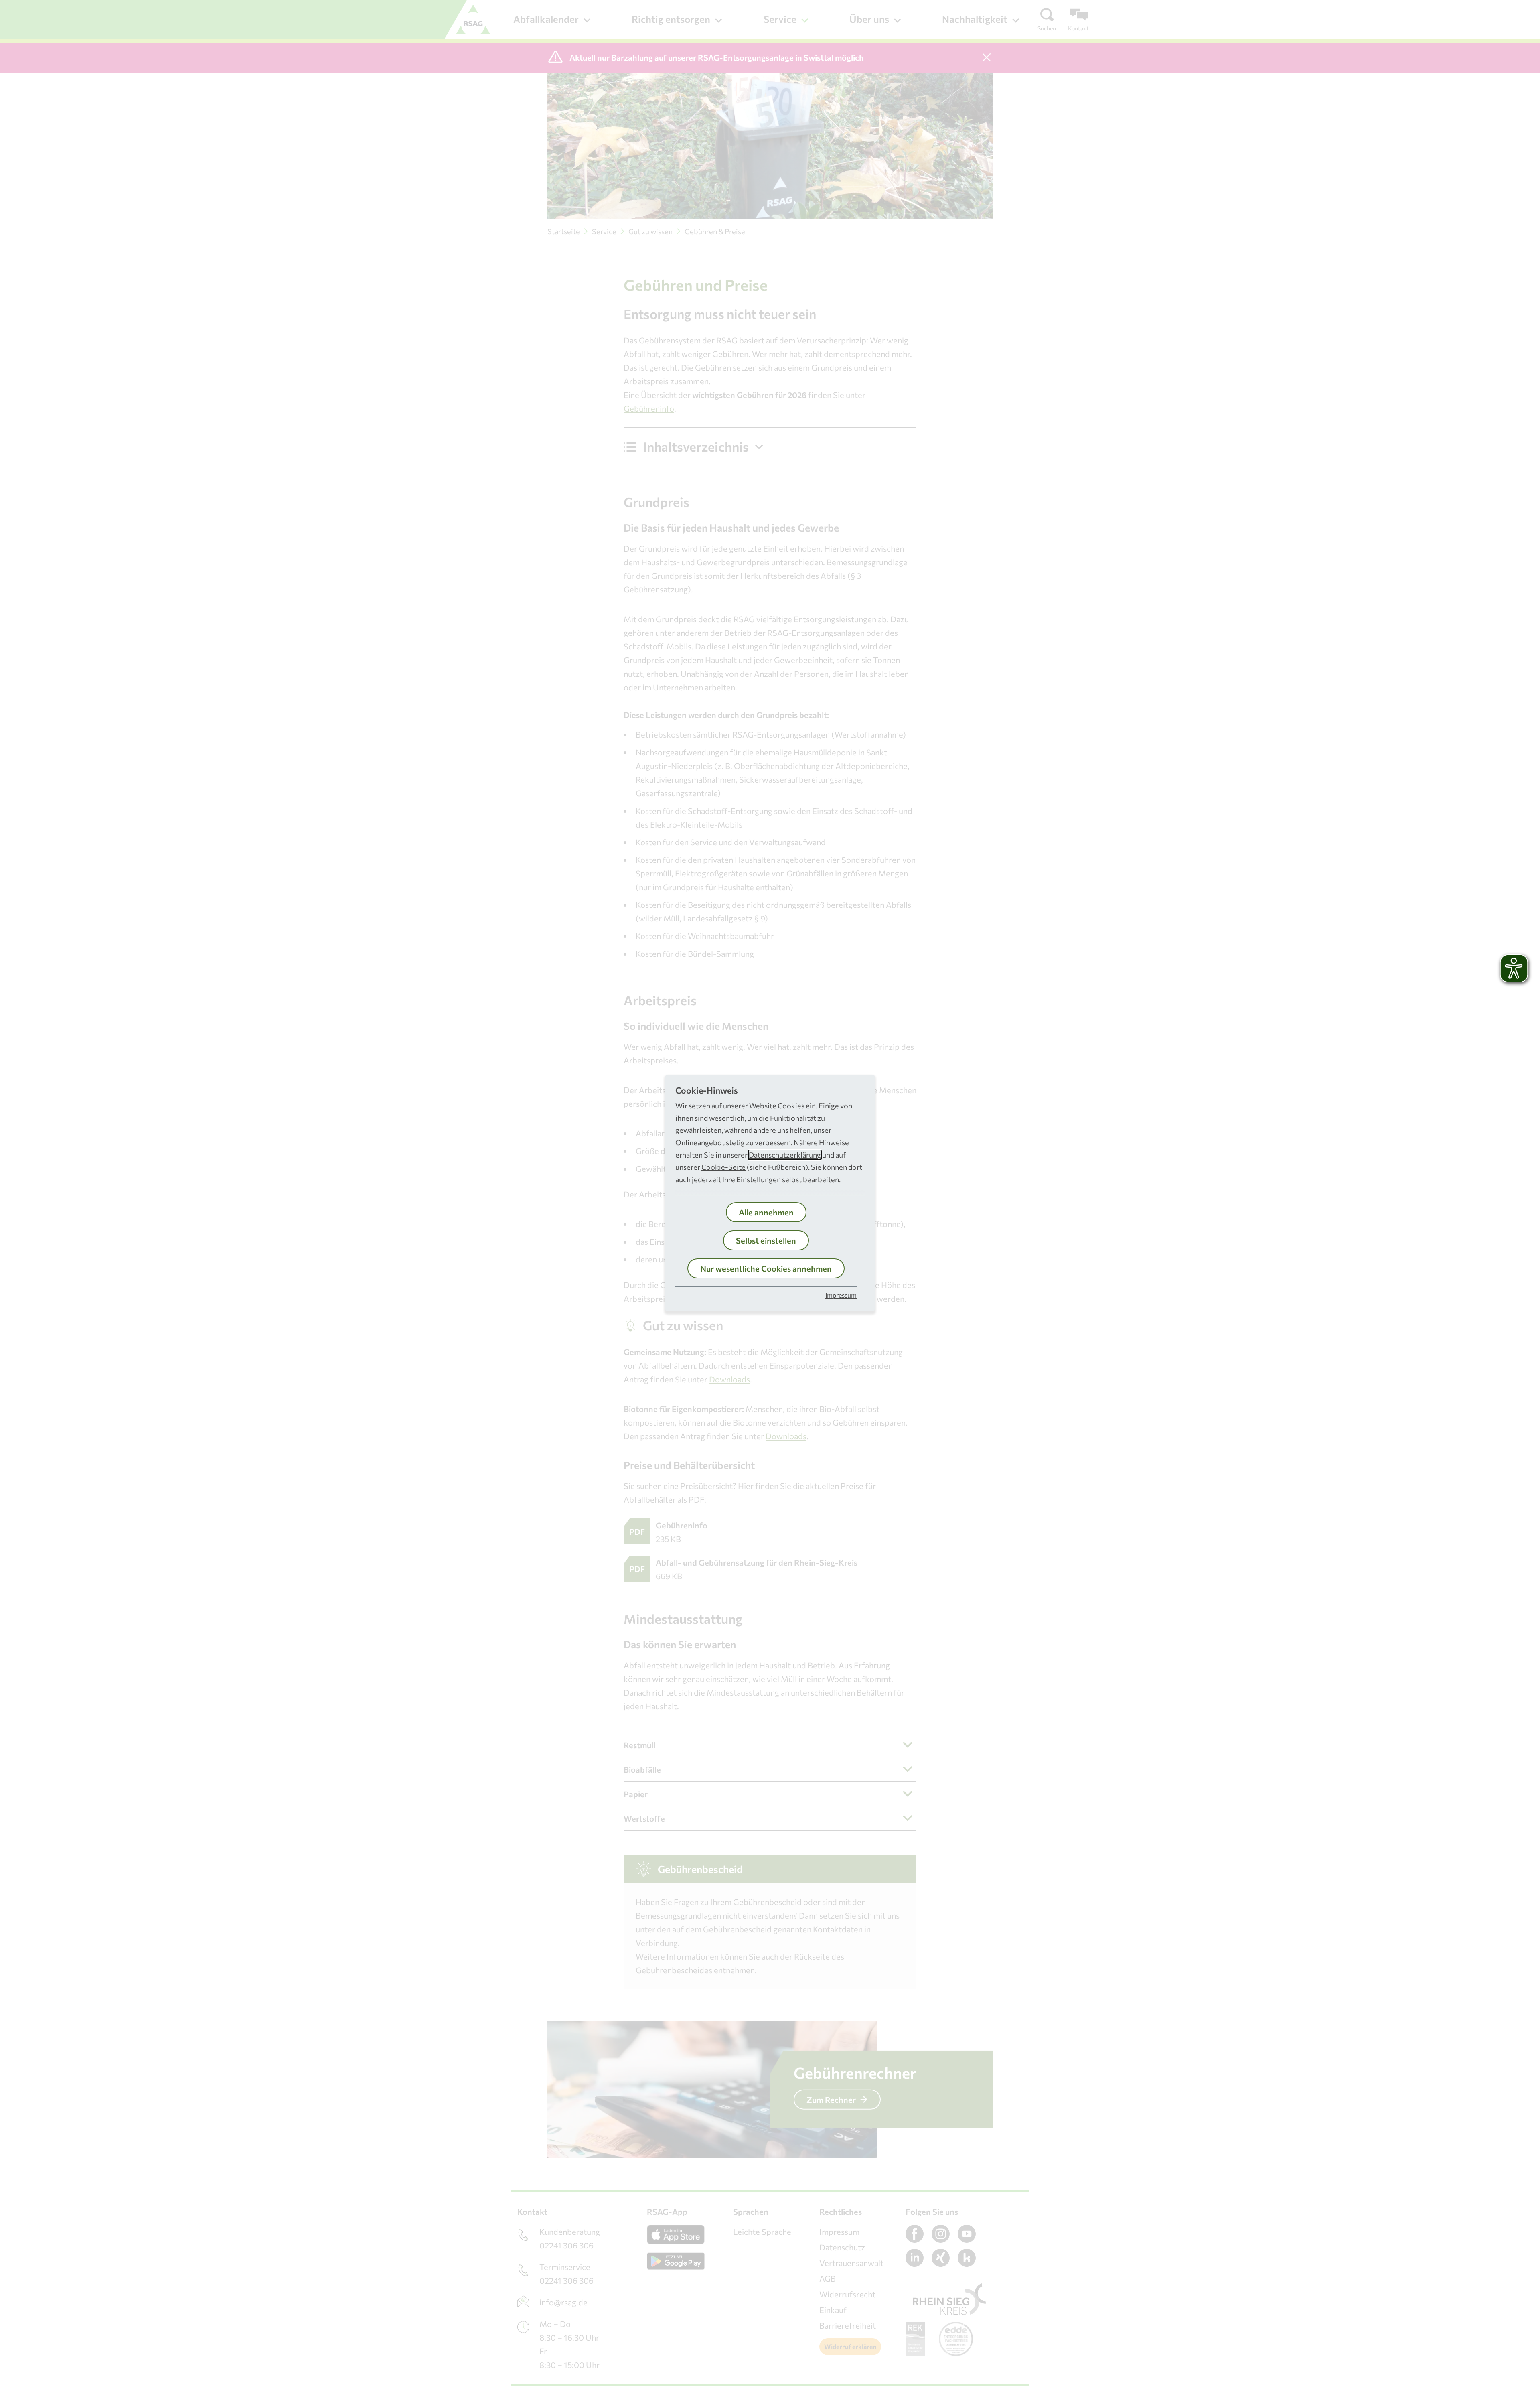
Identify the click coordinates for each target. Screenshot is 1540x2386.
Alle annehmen (766, 1212)
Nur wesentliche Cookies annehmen (766, 1268)
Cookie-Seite (723, 1167)
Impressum (841, 1295)
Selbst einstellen (766, 1240)
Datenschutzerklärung (785, 1155)
